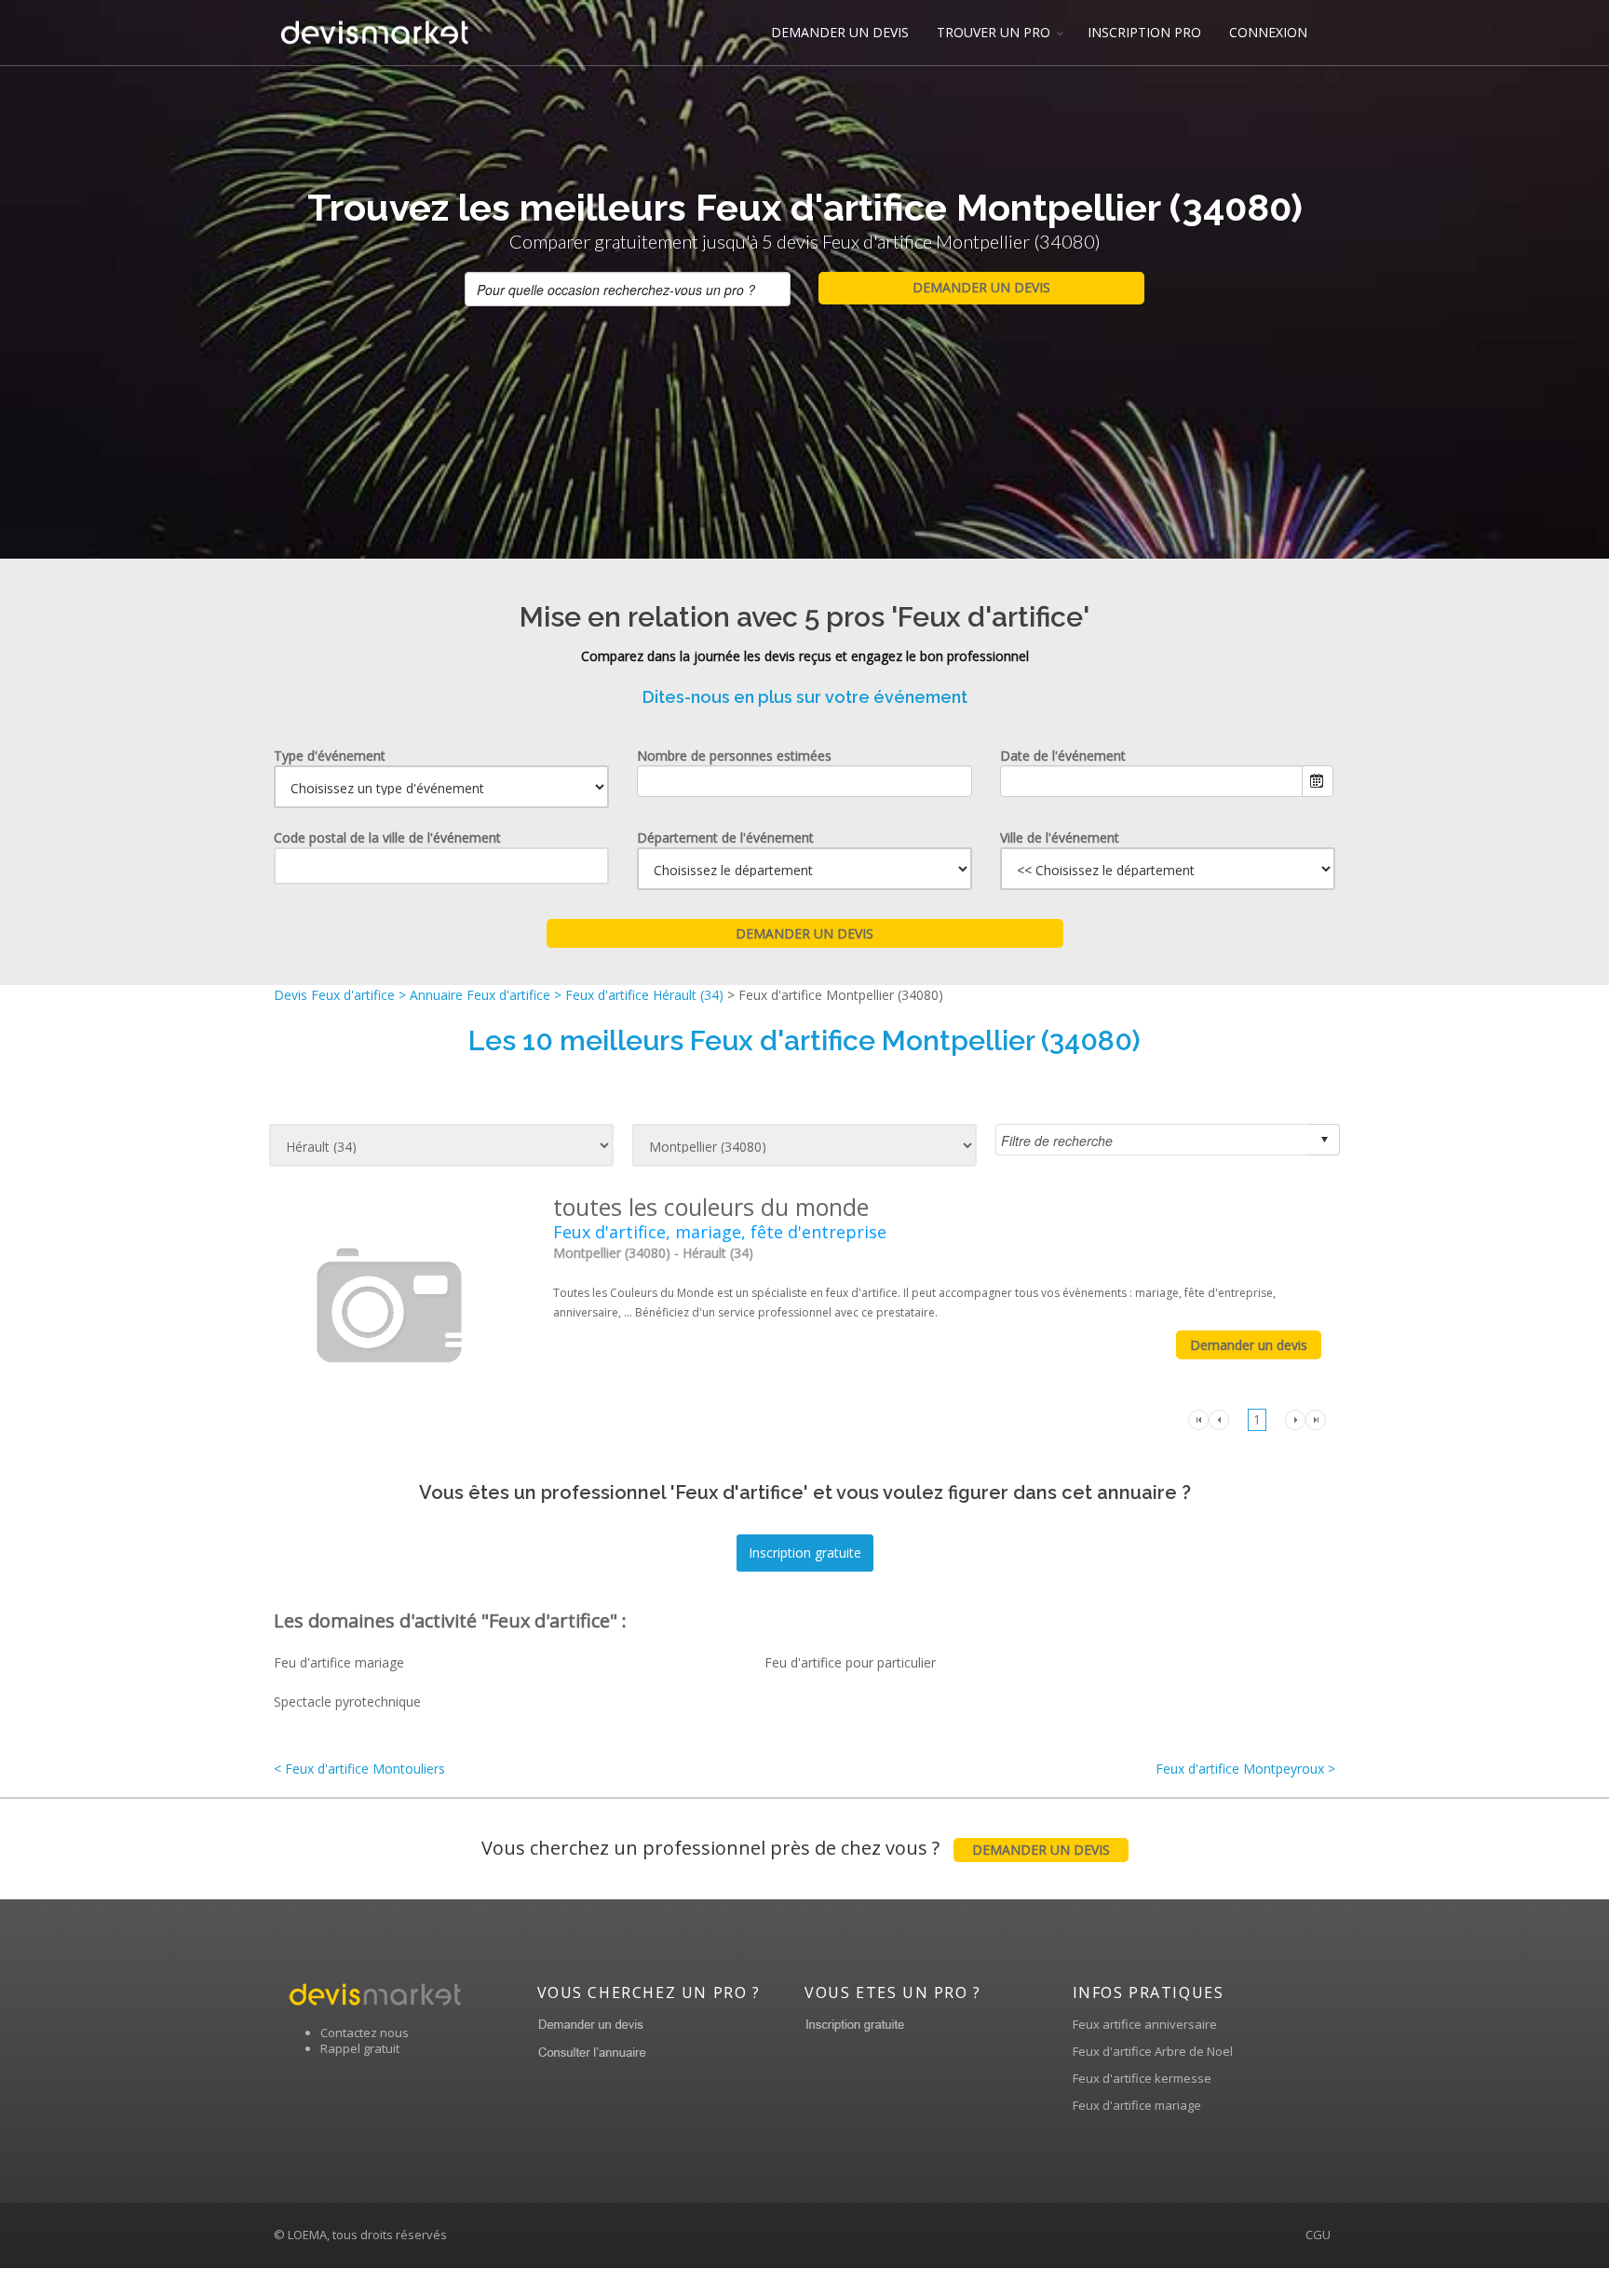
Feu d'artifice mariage (339, 1662)
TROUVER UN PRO (994, 32)
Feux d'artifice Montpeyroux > (1245, 1769)
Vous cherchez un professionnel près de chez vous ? (796, 1848)
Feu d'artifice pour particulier (850, 1662)
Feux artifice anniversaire (1145, 2024)
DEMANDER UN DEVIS (840, 32)
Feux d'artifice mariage (1137, 2105)
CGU (1318, 2235)
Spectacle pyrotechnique (347, 1702)
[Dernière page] (1316, 1418)
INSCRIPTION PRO (1144, 32)
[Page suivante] (1295, 1418)
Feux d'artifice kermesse (1142, 2078)
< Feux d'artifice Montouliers (359, 1769)
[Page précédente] (1219, 1418)
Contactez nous (365, 2033)
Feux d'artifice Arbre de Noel (1153, 2051)
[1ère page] (1198, 1418)
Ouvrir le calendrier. (1318, 781)
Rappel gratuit (360, 2048)
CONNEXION (1268, 32)
